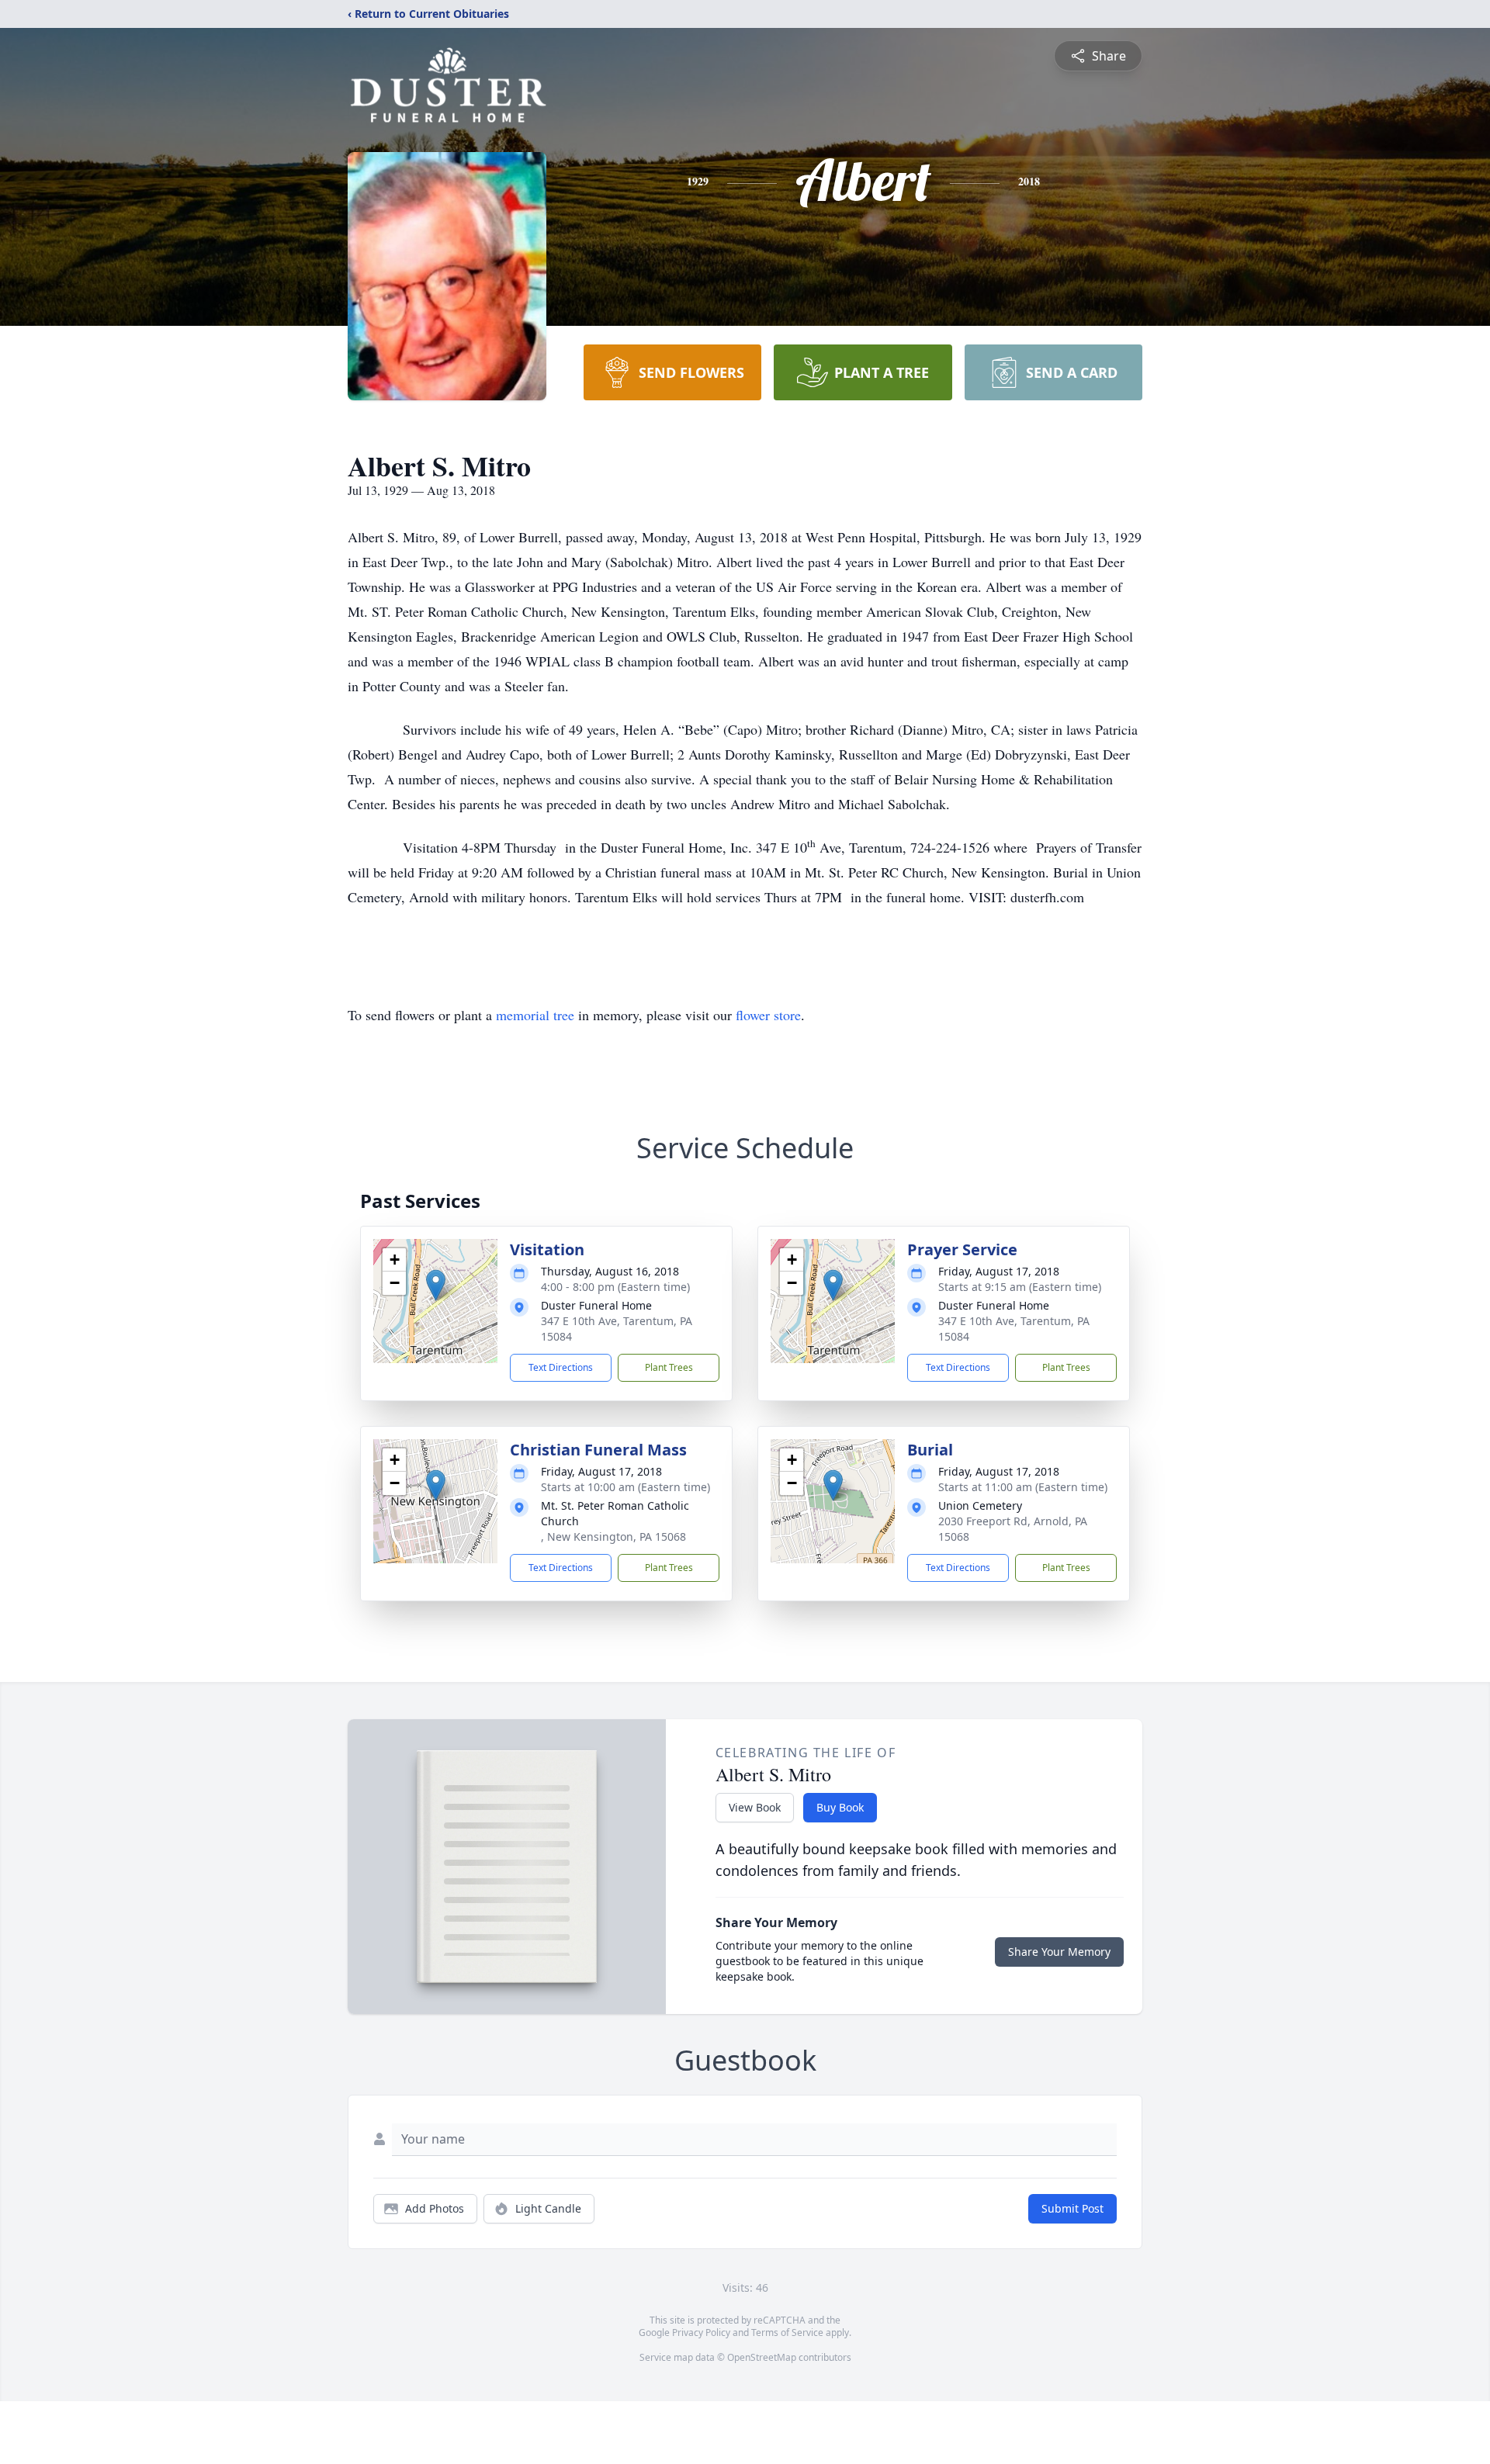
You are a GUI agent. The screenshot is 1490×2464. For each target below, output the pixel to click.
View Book (755, 1807)
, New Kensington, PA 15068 (613, 1537)
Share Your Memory (1059, 1952)
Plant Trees (669, 1367)
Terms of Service (787, 2332)
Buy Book (840, 1807)
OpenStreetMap (762, 2357)
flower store (768, 1015)
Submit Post (1072, 2208)
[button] (436, 1285)
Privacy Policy (701, 2332)
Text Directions (561, 1367)
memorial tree (535, 1015)
